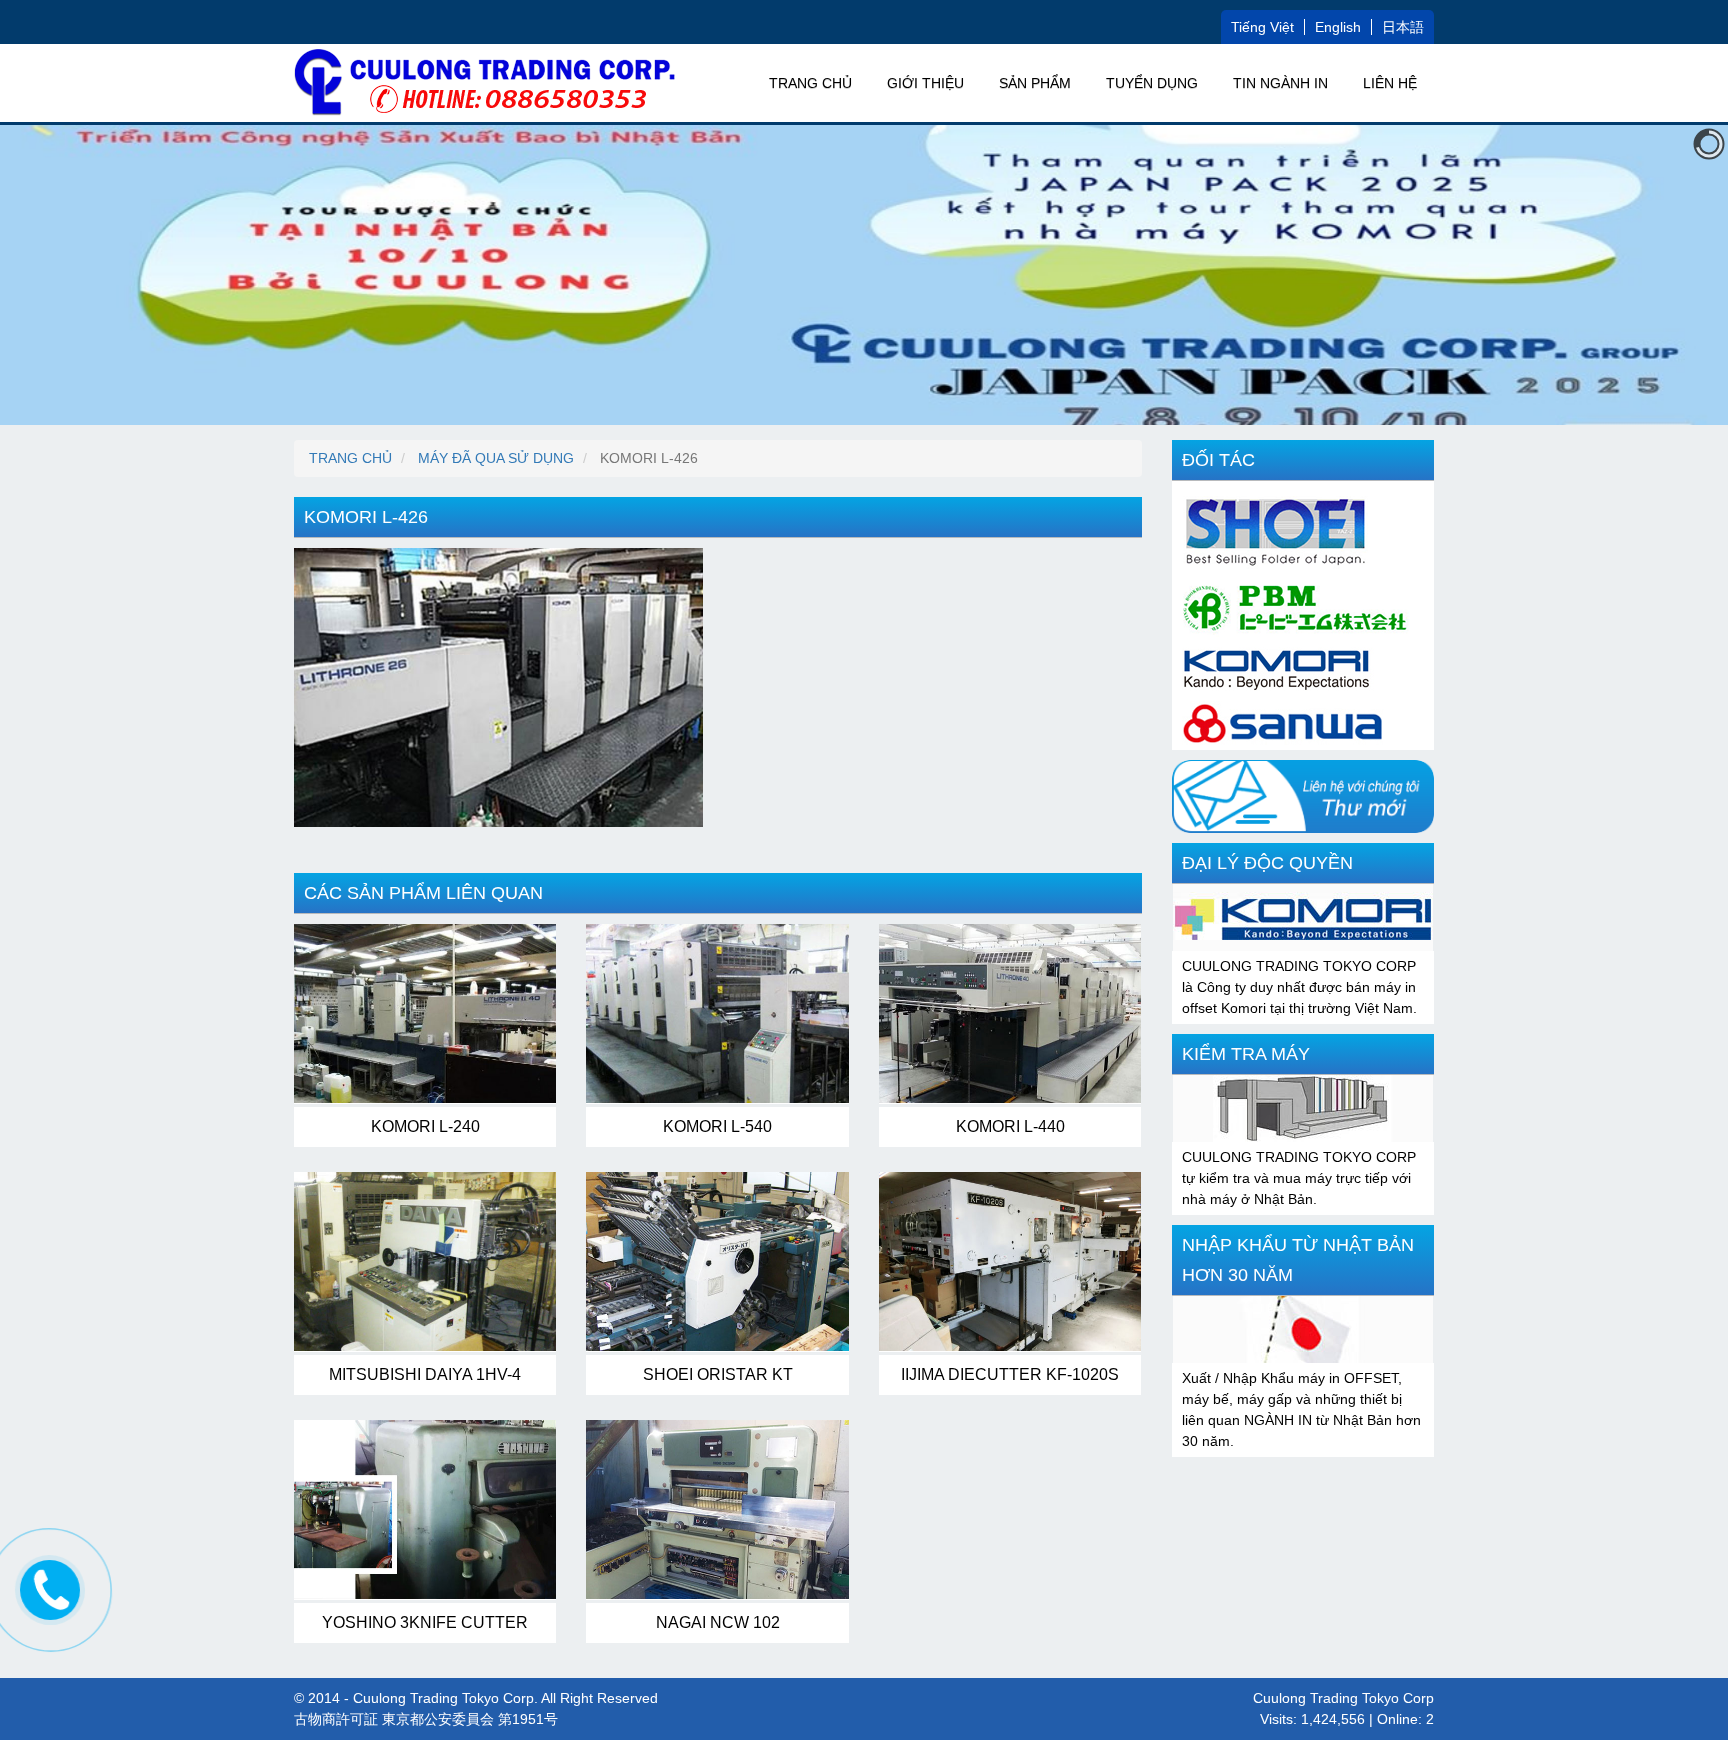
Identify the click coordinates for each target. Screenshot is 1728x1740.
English (1338, 27)
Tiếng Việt (1262, 27)
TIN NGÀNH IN (1280, 83)
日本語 (1403, 27)
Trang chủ (810, 83)
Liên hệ (1390, 83)
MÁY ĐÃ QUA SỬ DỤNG (496, 458)
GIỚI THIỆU (925, 83)
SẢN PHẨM (1035, 83)
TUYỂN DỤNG (1152, 83)
